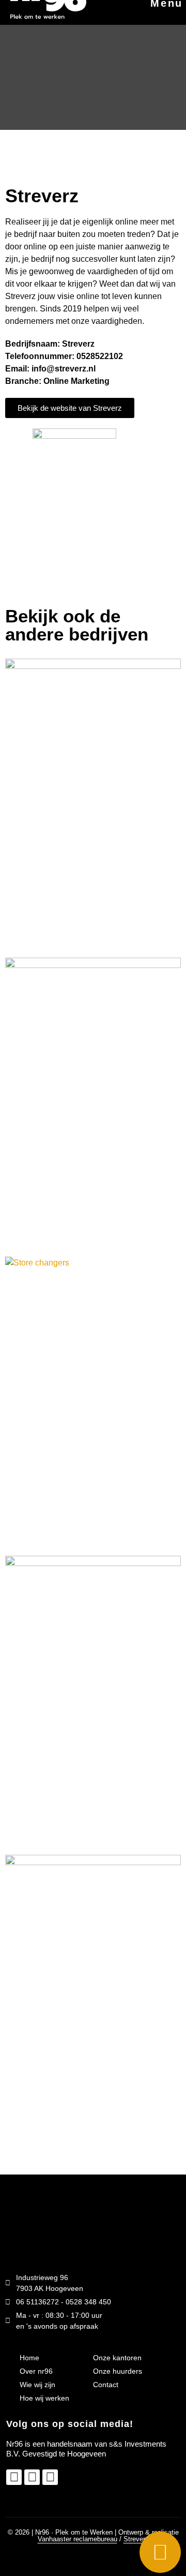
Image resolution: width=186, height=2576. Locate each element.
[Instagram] (14, 2477)
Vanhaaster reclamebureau (78, 2539)
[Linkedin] (50, 2477)
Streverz (136, 2539)
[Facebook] (32, 2477)
